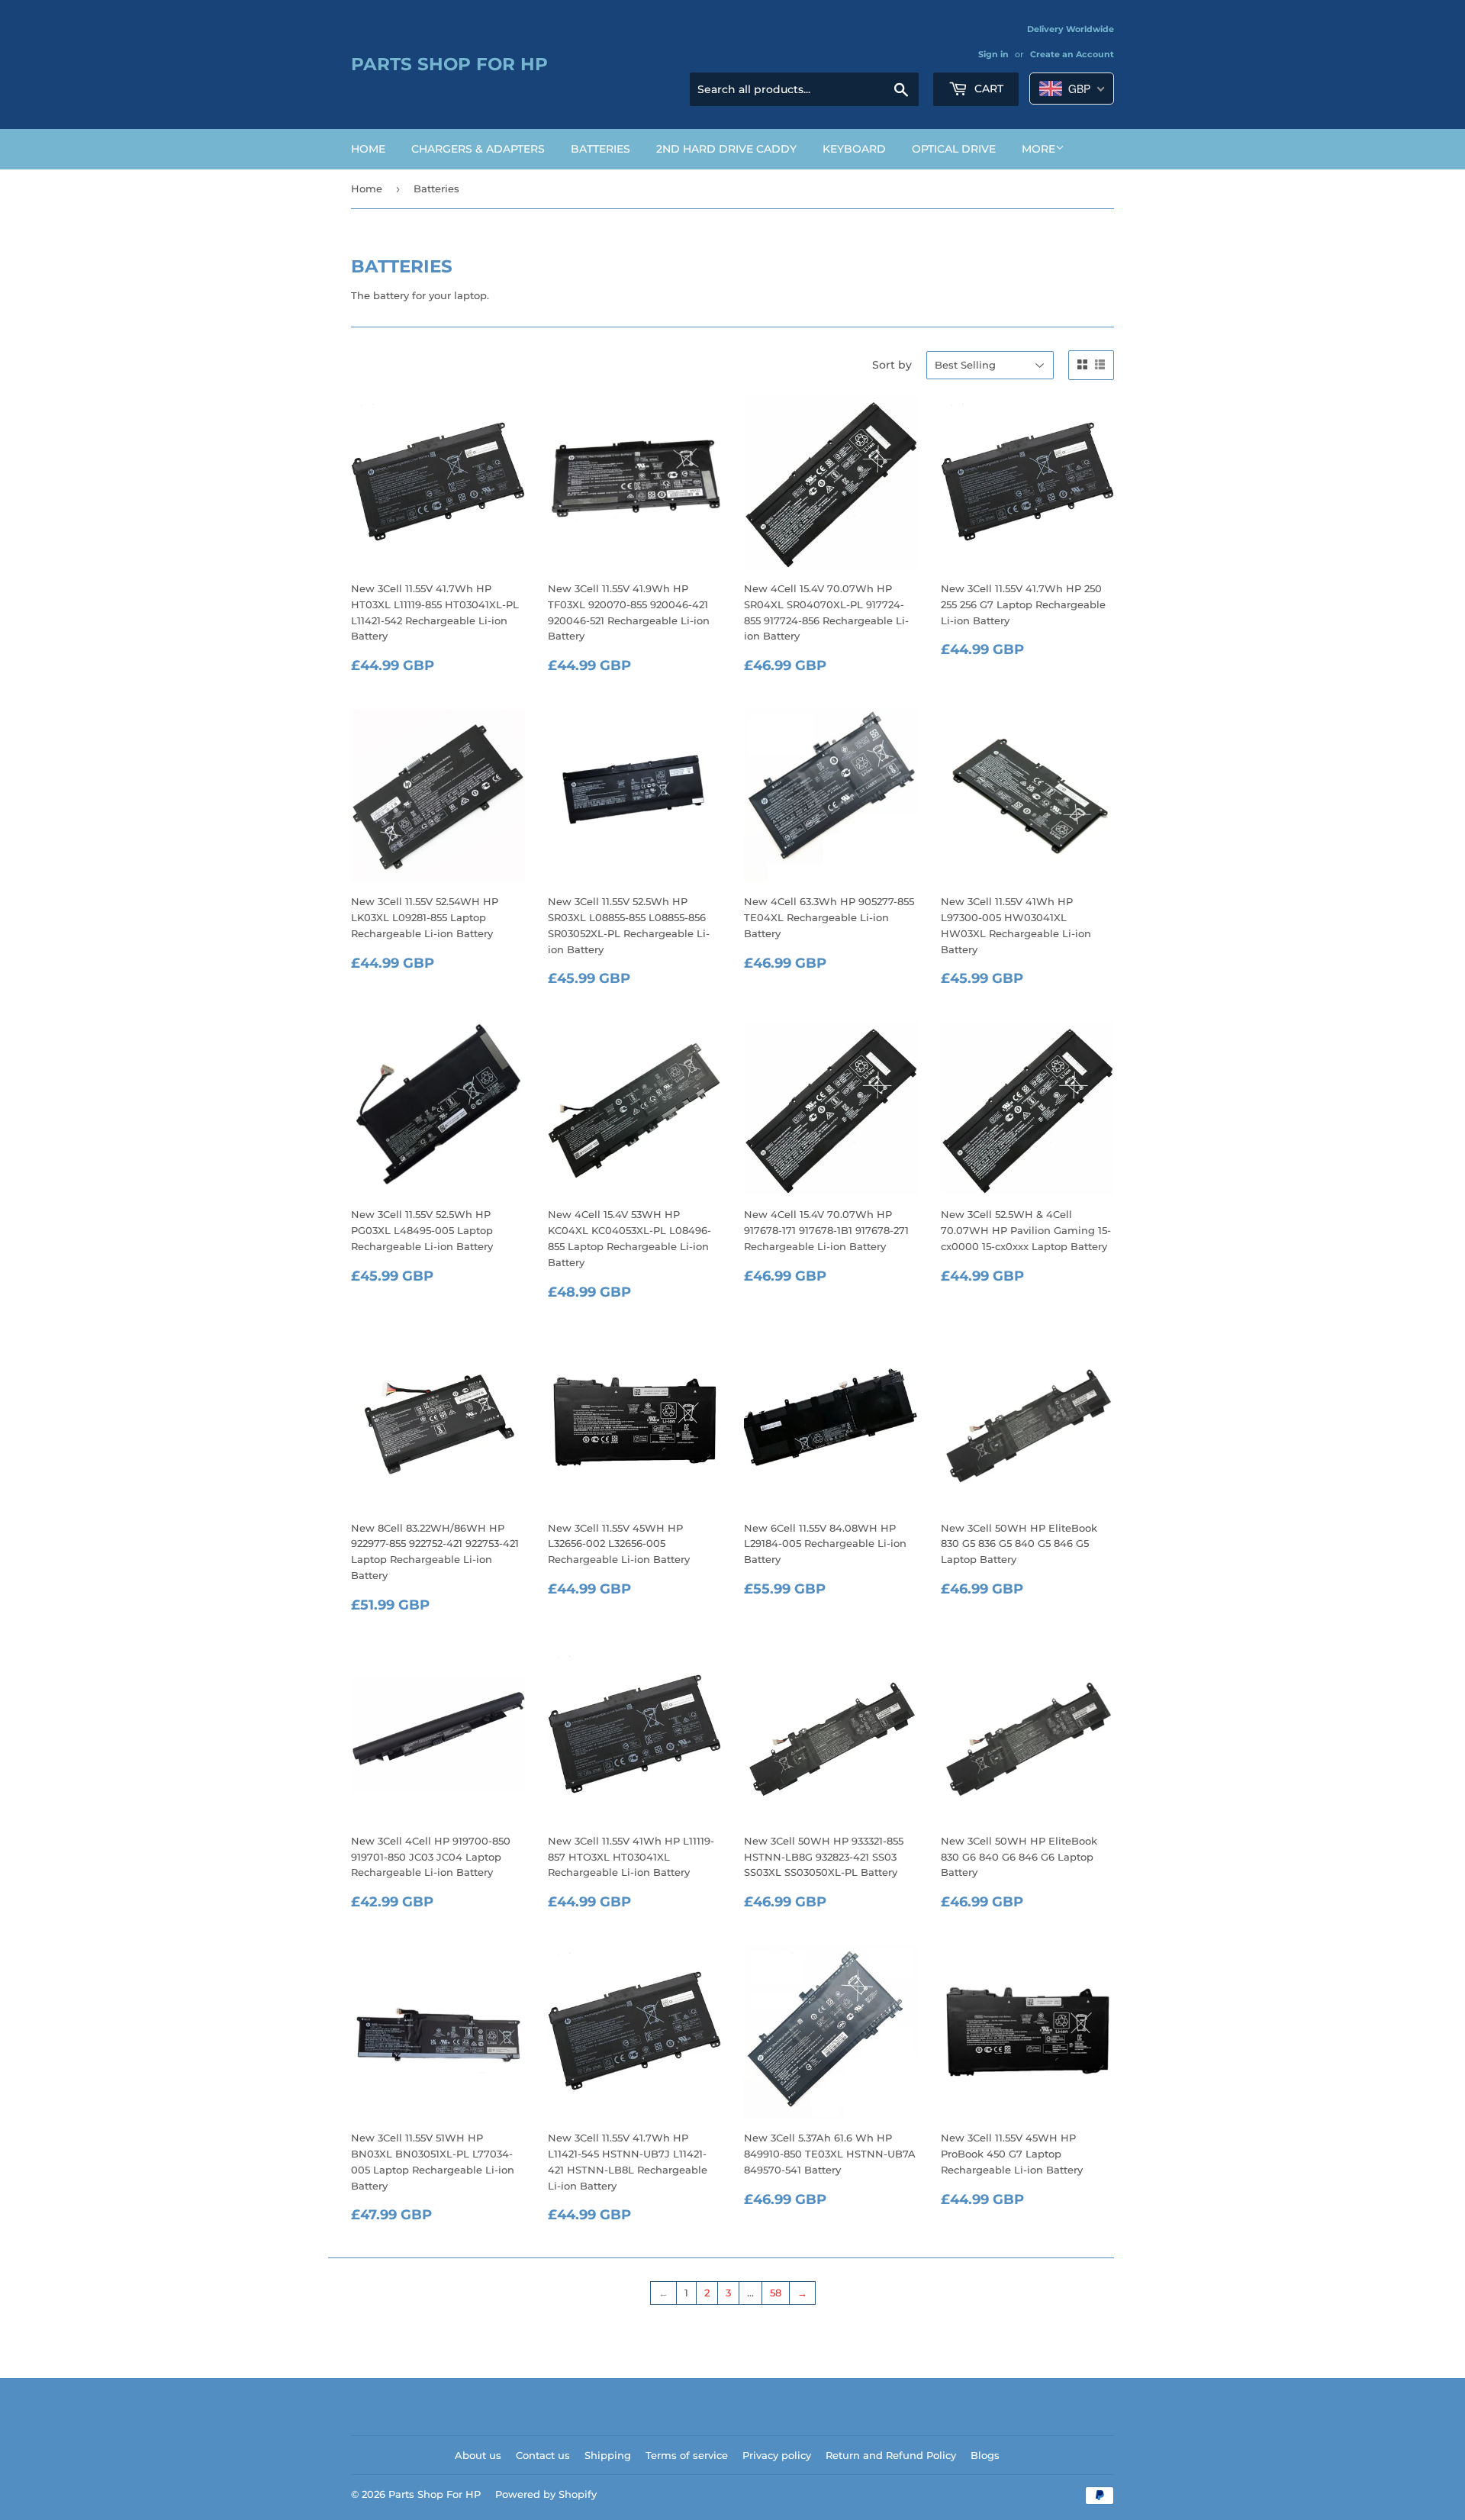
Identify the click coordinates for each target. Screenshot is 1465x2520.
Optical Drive (954, 149)
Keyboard (854, 149)
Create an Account (1072, 54)
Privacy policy (777, 2455)
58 (776, 2293)
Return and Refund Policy (891, 2455)
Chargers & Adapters (478, 149)
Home (368, 149)
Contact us (543, 2455)
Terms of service (687, 2455)
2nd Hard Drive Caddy (726, 149)
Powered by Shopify (546, 2494)
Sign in (993, 54)
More (1038, 149)
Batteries (600, 149)
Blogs (985, 2455)
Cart (987, 89)
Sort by (892, 365)
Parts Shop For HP (449, 64)
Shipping (608, 2455)
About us (478, 2455)
